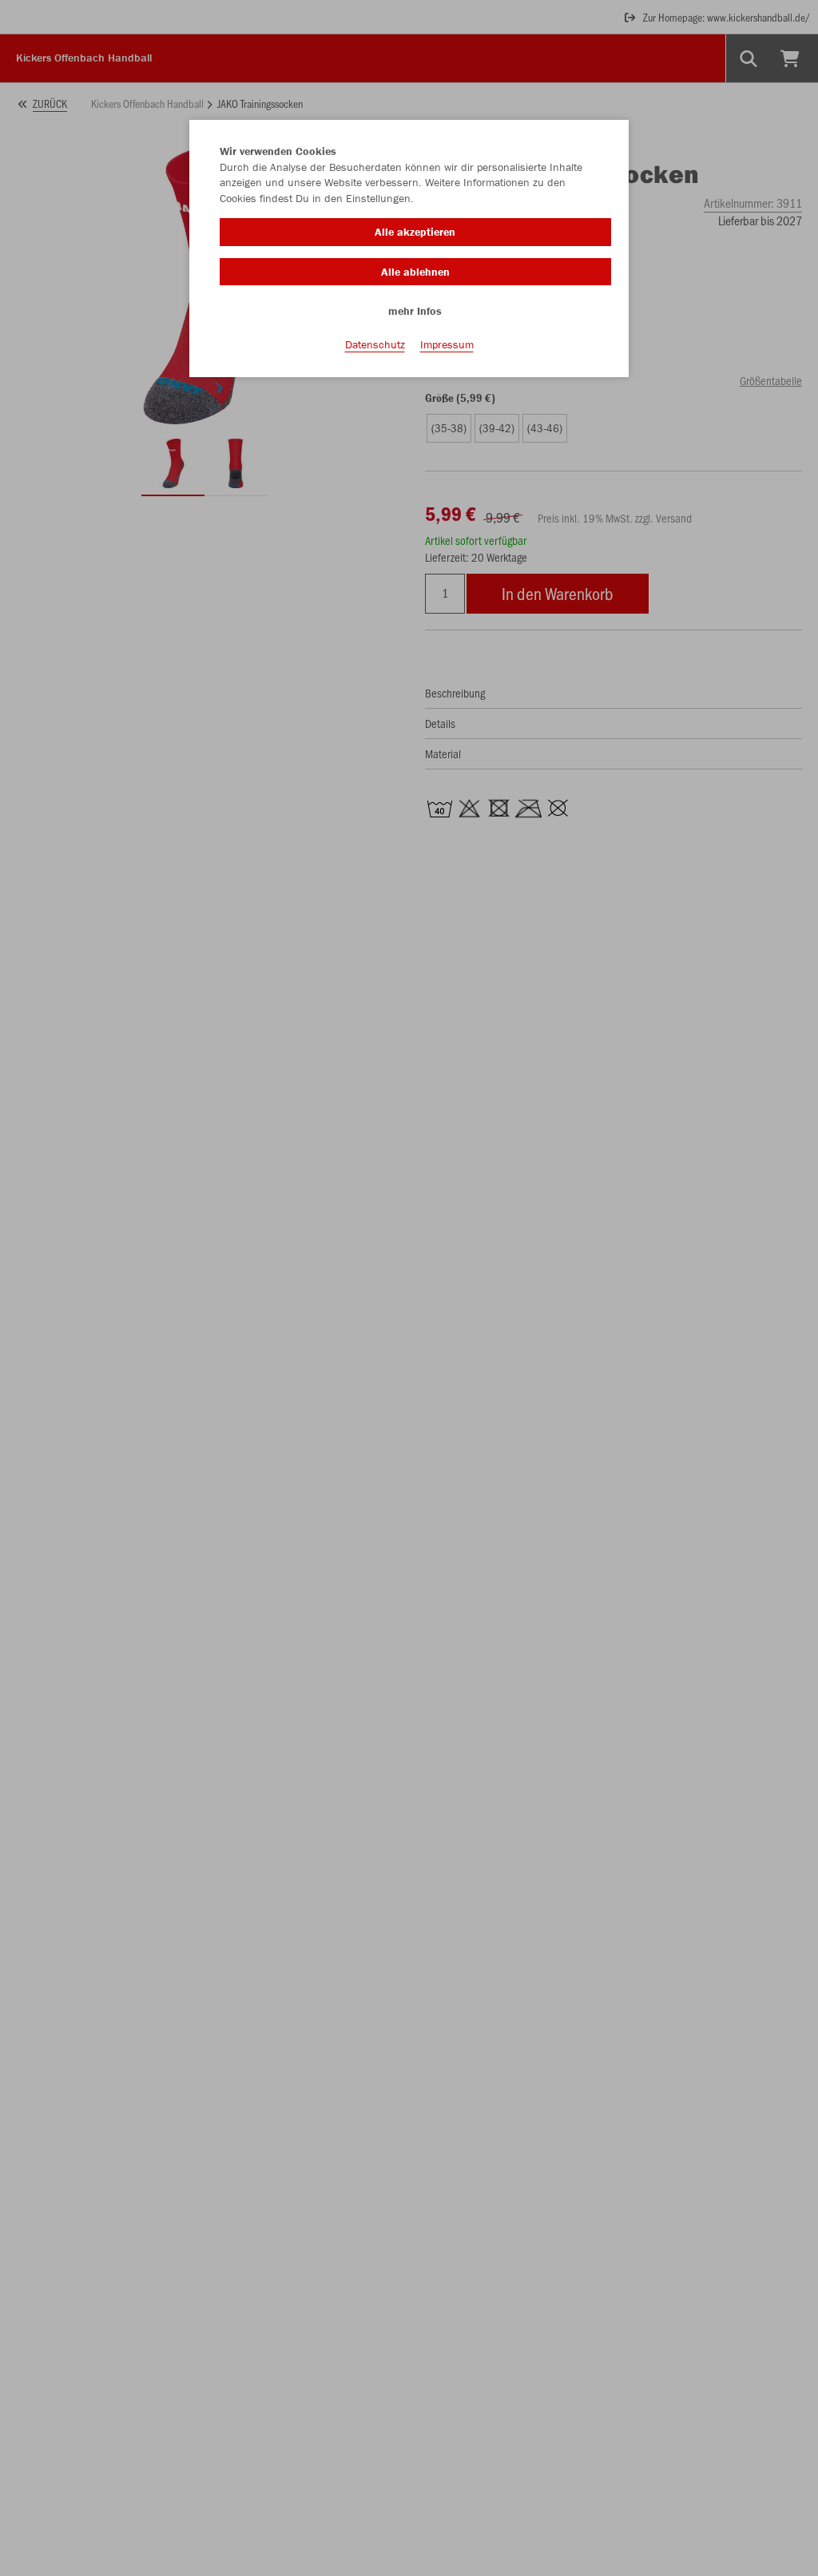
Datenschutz (375, 344)
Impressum (447, 344)
